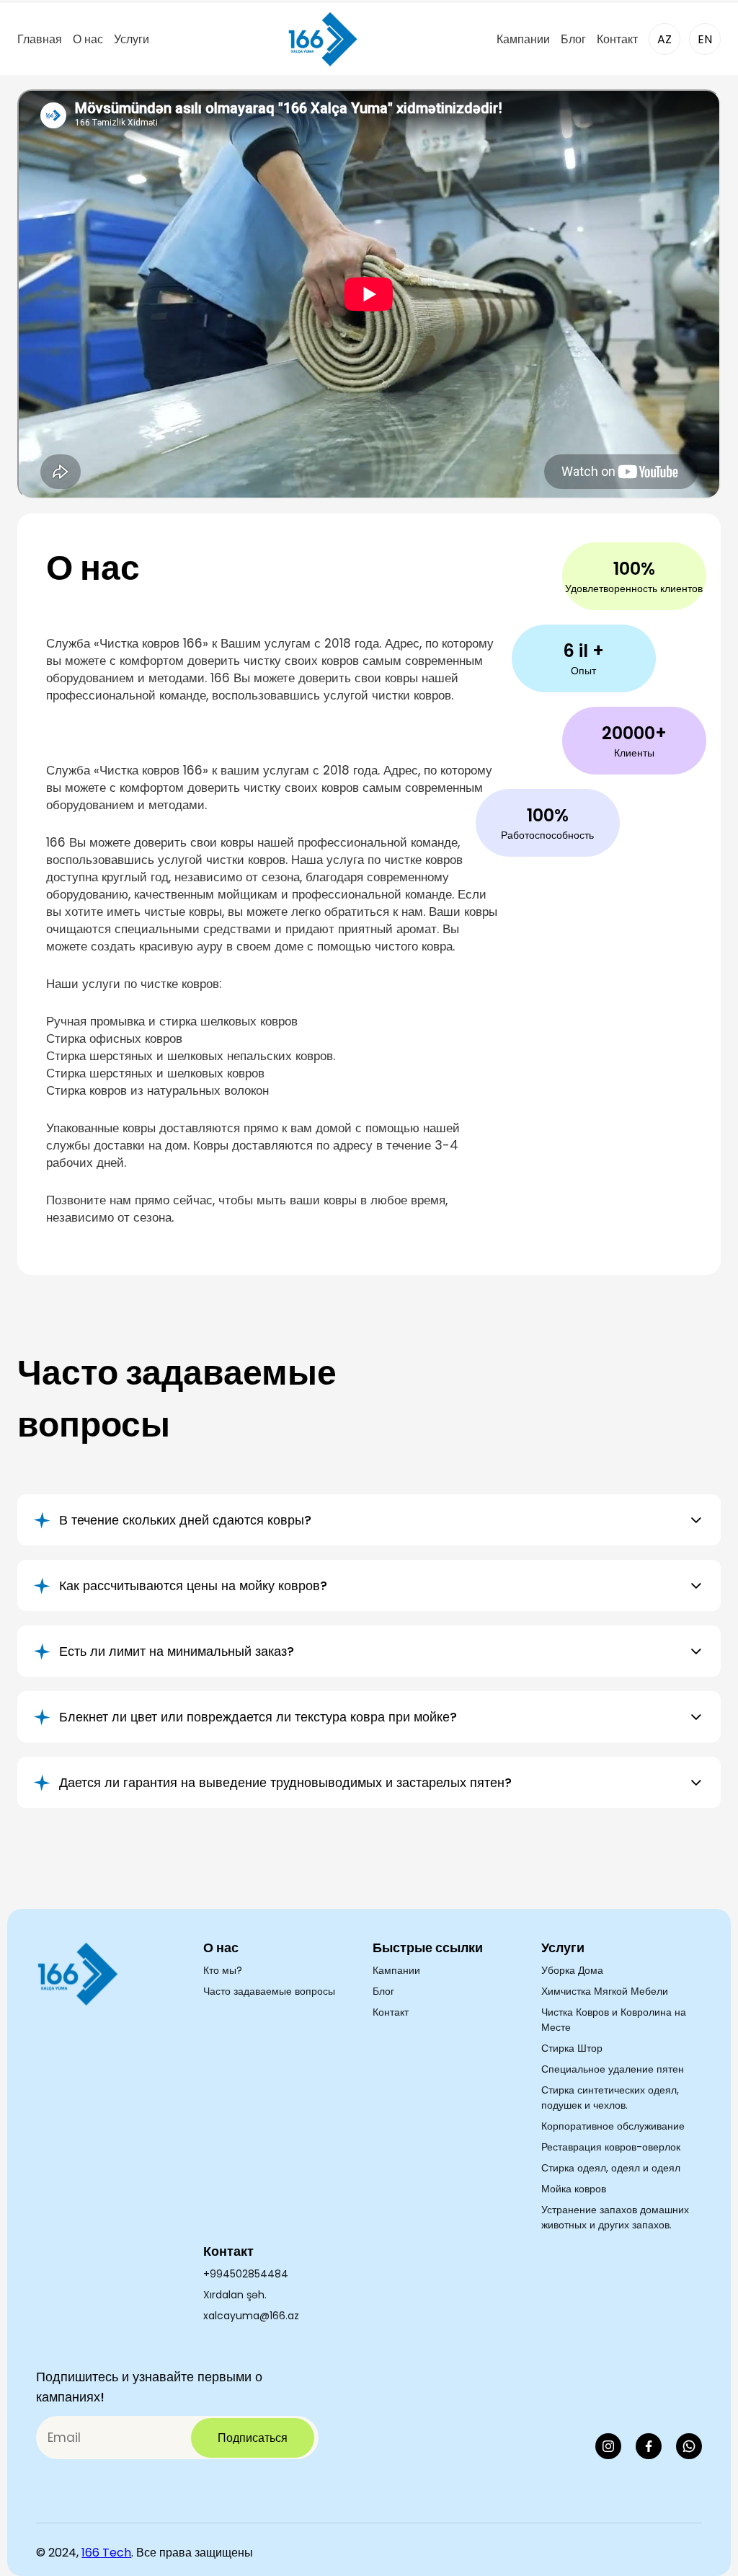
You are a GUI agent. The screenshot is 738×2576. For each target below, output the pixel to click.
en (705, 39)
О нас (88, 39)
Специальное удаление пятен (613, 2069)
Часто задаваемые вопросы (269, 1991)
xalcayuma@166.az (251, 2316)
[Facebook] (649, 2446)
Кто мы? (223, 1970)
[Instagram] (608, 2446)
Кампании (523, 39)
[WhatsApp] (689, 2446)
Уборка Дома (572, 1970)
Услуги (132, 39)
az (664, 39)
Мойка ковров (574, 2189)
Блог (573, 39)
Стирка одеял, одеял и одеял (611, 2168)
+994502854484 (246, 2274)
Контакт (617, 39)
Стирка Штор (572, 2048)
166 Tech (106, 2553)
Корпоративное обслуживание (613, 2126)
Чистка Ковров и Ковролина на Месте (614, 2020)
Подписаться (253, 2438)
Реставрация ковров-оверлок (611, 2147)
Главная (40, 39)
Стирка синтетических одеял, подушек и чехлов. (610, 2098)
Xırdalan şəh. (235, 2295)
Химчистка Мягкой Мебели (605, 1991)
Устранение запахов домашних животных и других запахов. (615, 2217)
